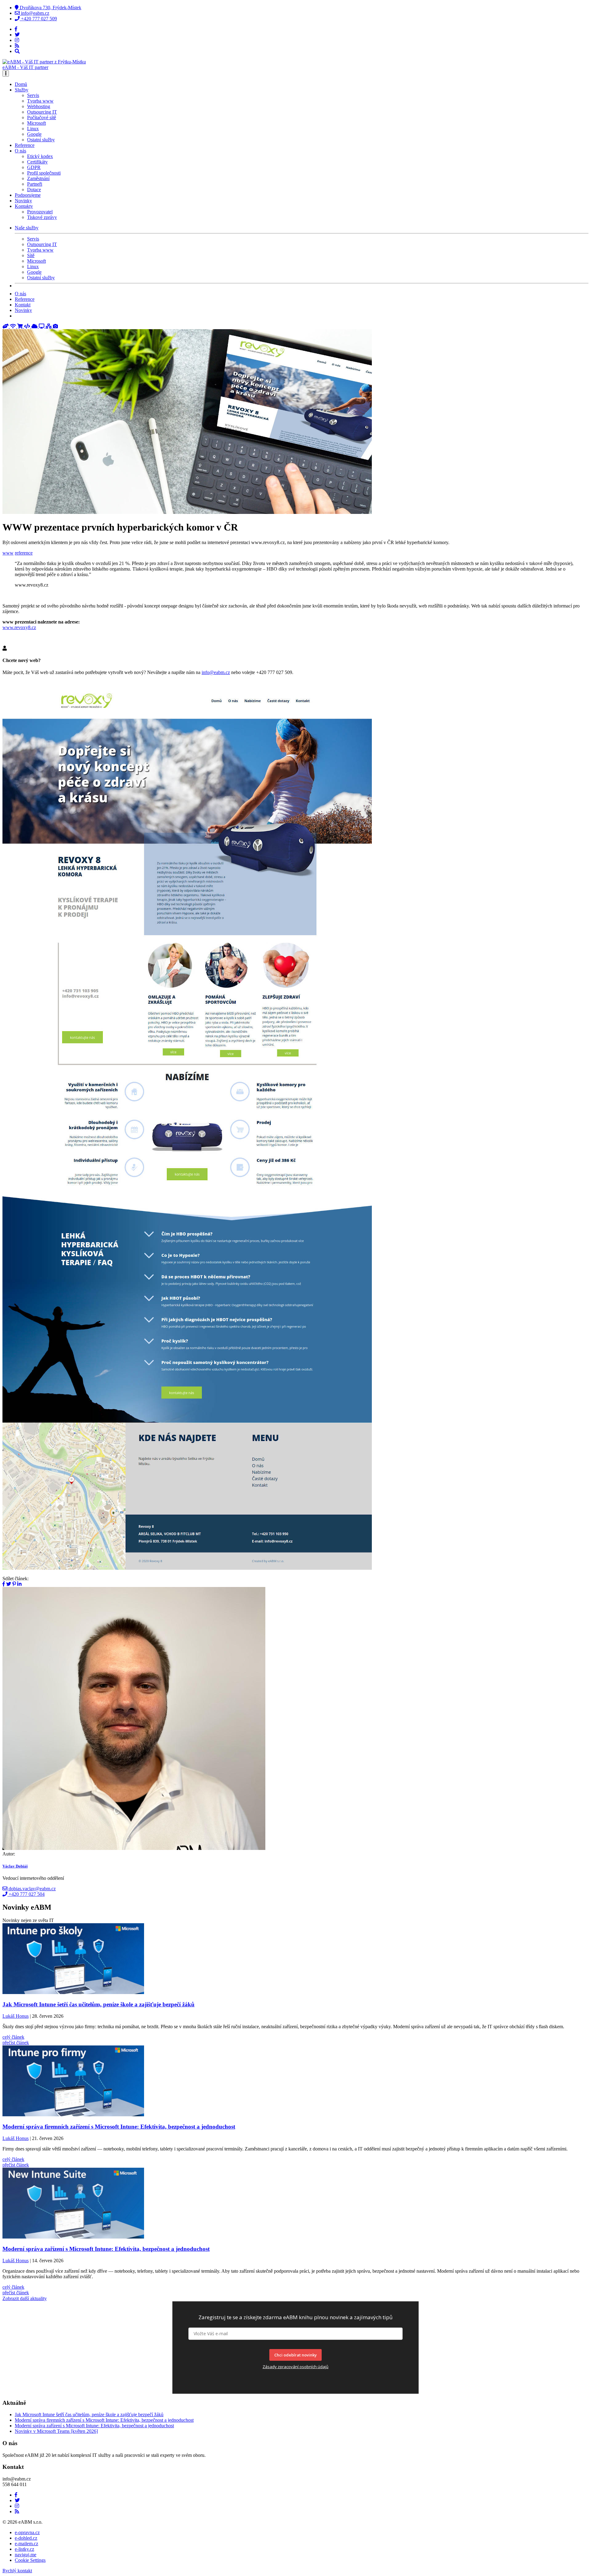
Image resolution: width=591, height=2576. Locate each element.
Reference (25, 145)
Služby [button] (22, 90)
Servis (33, 95)
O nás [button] (20, 151)
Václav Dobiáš (15, 1866)
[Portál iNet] (14, 326)
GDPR (34, 167)
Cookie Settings (30, 2560)
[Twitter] (17, 35)
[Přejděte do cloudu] (35, 326)
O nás (20, 294)
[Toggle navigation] (6, 73)
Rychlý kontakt (17, 2571)
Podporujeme (28, 195)
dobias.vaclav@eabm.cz (32, 1889)
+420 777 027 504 (26, 1894)
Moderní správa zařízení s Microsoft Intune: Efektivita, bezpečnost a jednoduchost (94, 2426)
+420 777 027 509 (38, 19)
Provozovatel (40, 212)
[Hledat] (17, 51)
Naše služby (27, 228)
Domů (21, 84)
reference (24, 553)
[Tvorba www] (28, 326)
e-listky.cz (24, 2549)
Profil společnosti (44, 173)
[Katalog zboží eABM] (21, 326)
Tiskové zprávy (42, 217)
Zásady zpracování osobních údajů (295, 2367)
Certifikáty (37, 162)
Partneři (35, 184)
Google (34, 134)
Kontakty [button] (24, 206)
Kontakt (23, 305)
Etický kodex (40, 156)
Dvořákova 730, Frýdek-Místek (50, 8)
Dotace (34, 190)
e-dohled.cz (26, 2538)
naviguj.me (26, 2555)
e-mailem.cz (26, 2544)
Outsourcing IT (42, 112)
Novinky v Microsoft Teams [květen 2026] (56, 2431)
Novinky (23, 201)
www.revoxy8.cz (19, 627)
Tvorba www (40, 101)
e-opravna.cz (27, 2532)
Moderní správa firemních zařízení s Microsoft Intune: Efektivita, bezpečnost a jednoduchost (104, 2420)
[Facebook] (16, 29)
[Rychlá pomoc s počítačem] (6, 326)
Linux (33, 129)
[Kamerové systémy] (55, 326)
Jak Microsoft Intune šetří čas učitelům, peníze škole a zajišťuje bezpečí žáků (89, 2414)
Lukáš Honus (16, 2016)
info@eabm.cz (34, 13)
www (8, 553)
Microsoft (36, 123)
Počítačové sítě (42, 117)
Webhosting (39, 106)
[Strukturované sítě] (49, 326)
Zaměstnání (38, 178)
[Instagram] (17, 40)
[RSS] (17, 46)
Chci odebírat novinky (295, 2355)
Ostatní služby (41, 140)
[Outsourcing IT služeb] (42, 326)
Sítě (31, 255)
